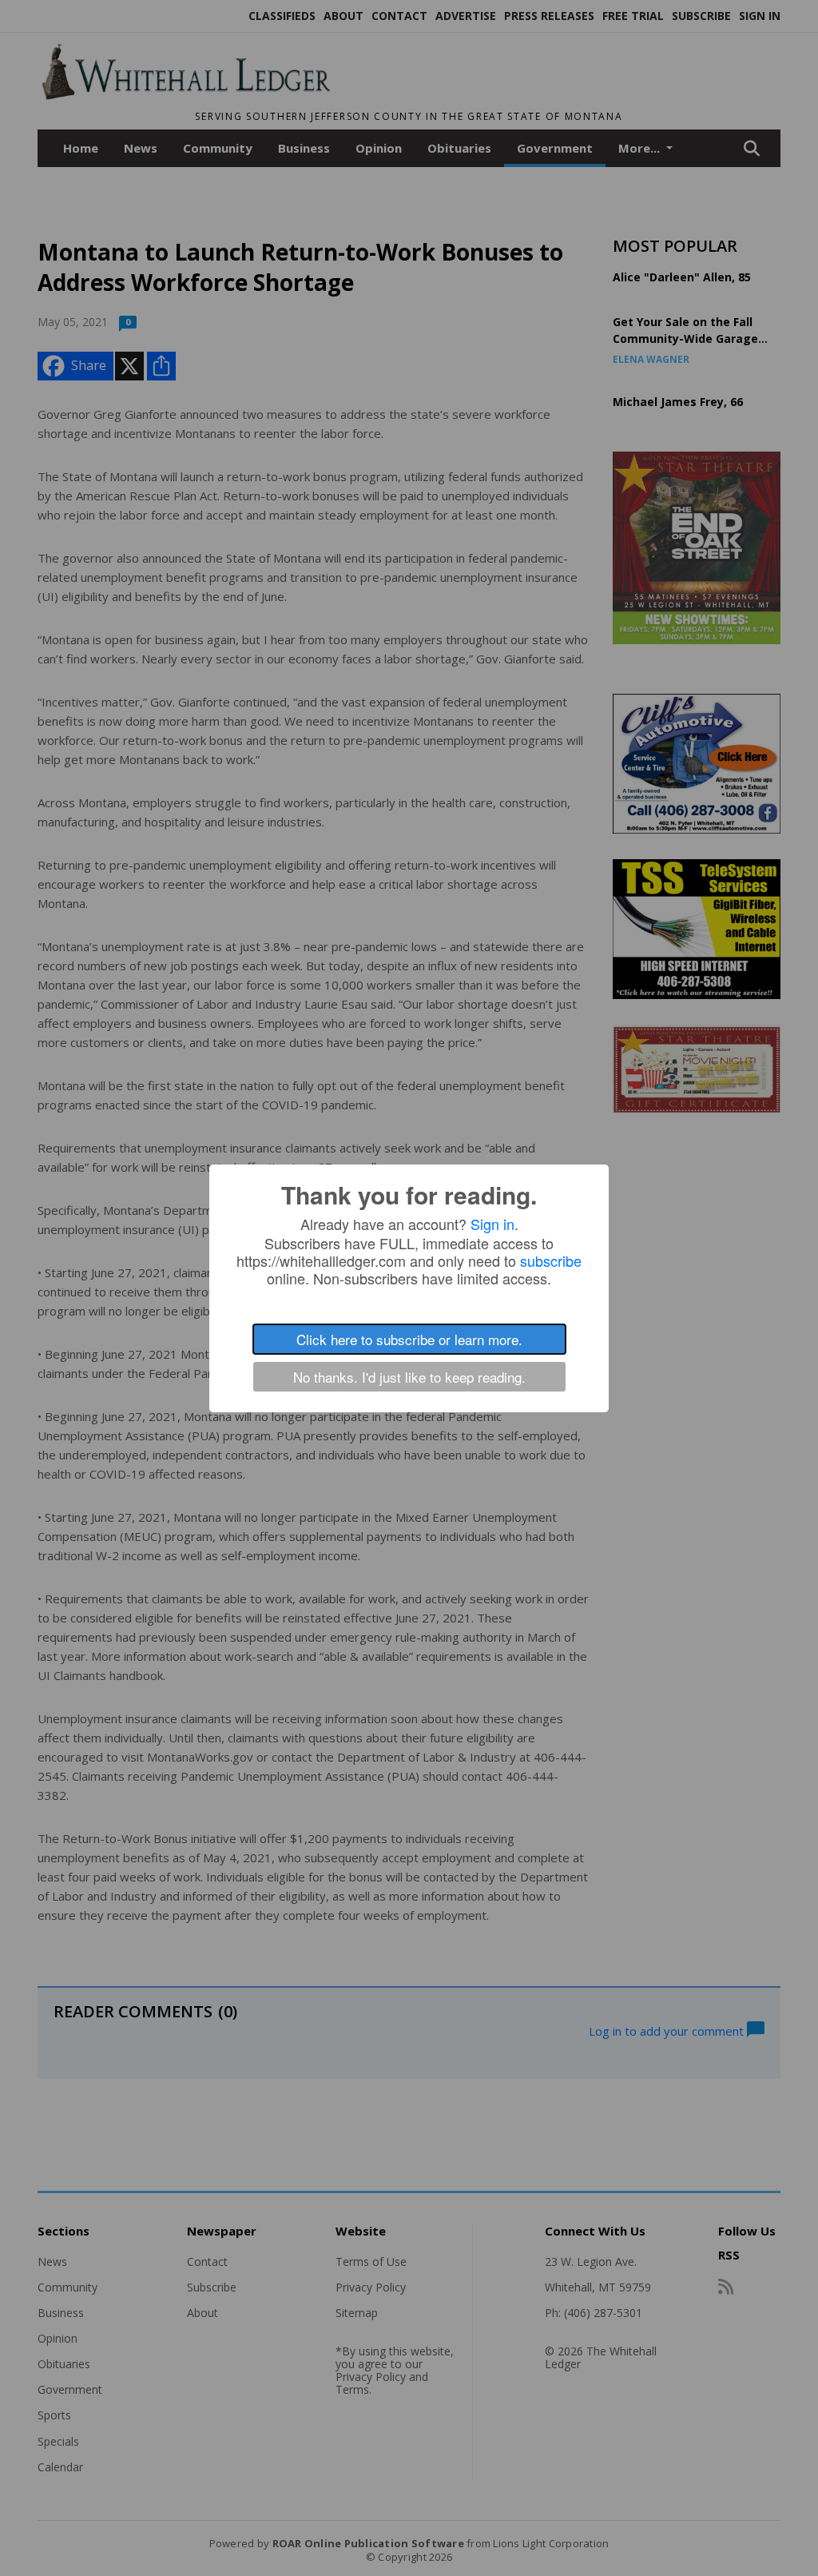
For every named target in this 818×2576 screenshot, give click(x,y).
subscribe (551, 1260)
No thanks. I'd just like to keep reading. (409, 1377)
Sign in (492, 1224)
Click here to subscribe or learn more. (409, 1339)
